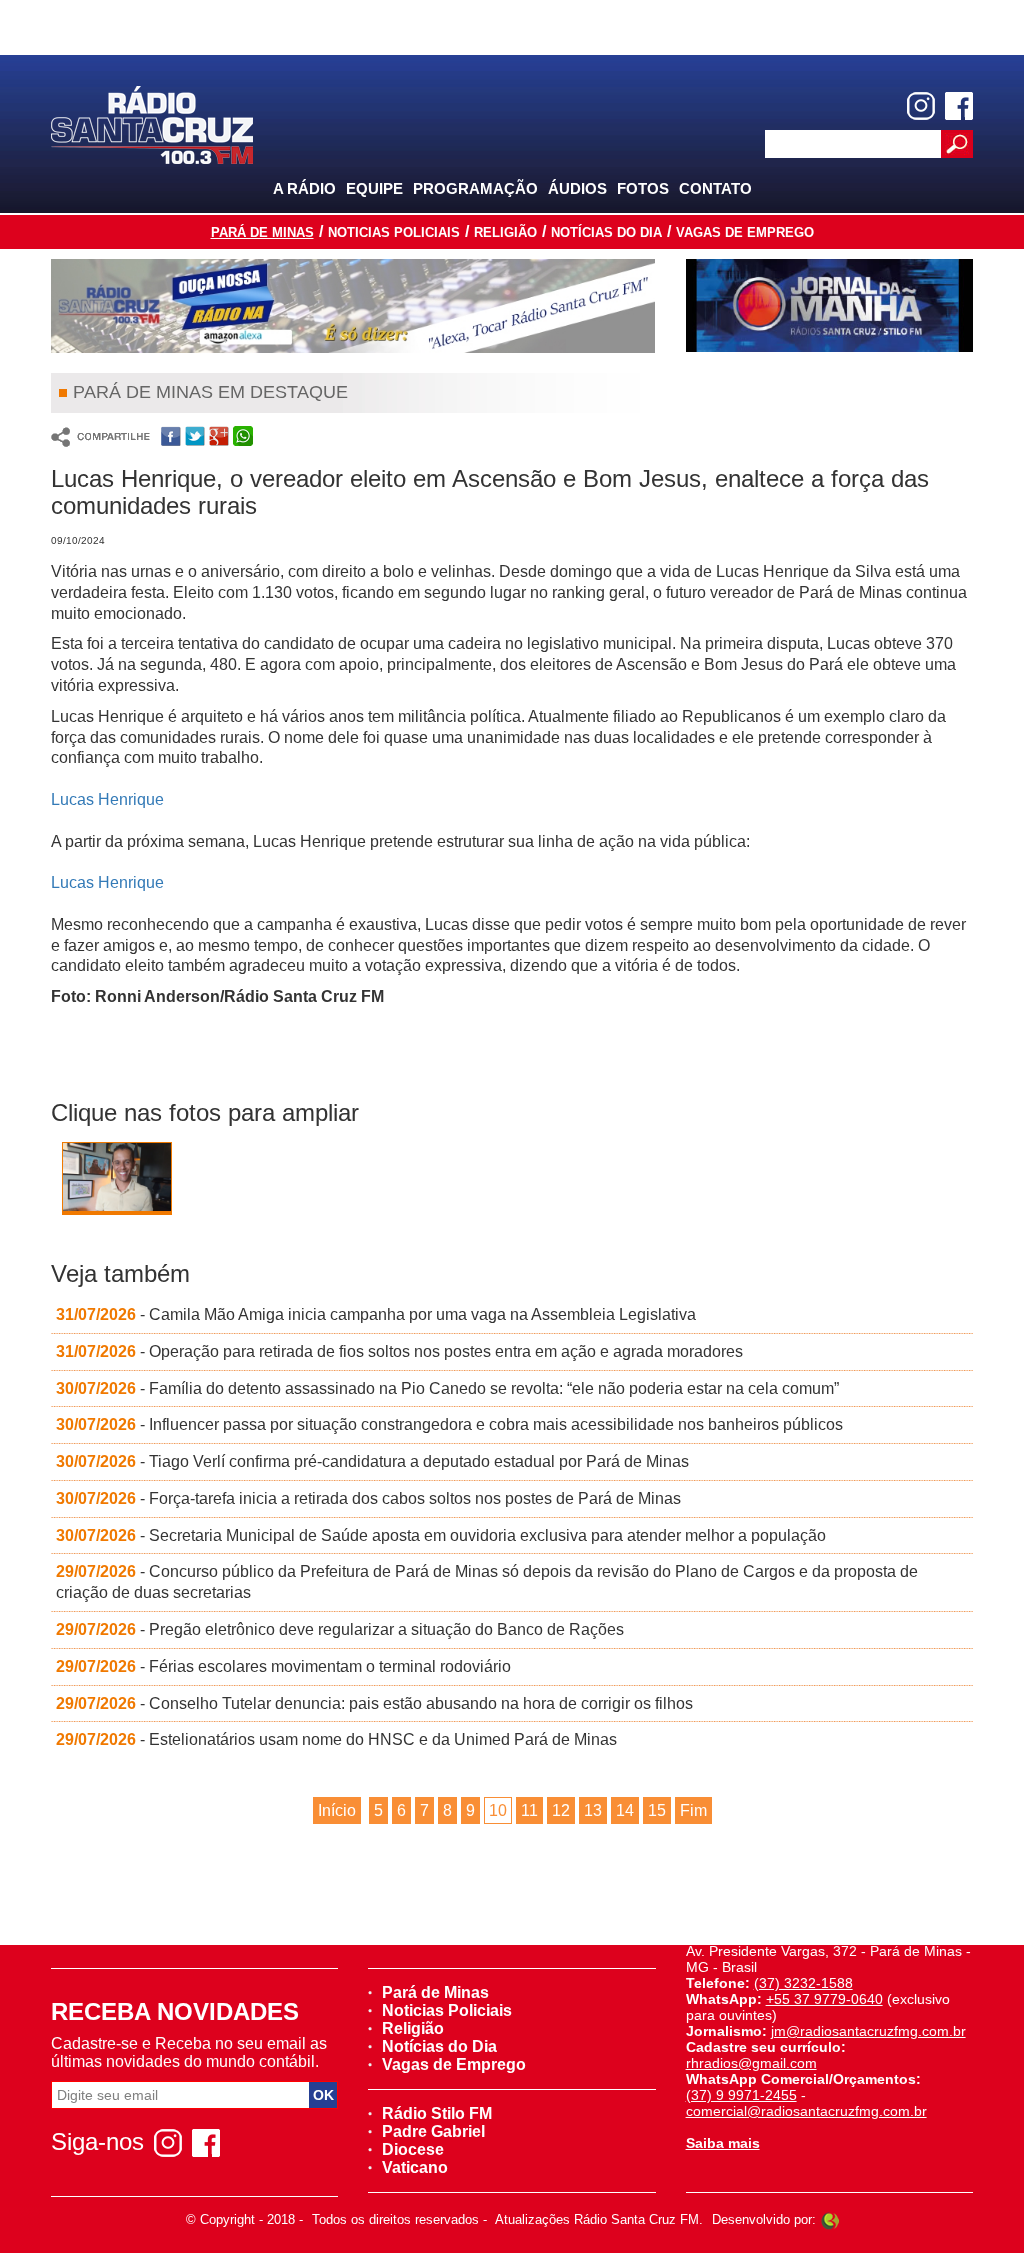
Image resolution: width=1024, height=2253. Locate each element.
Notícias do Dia (606, 232)
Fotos (643, 188)
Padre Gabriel (433, 2131)
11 (529, 1810)
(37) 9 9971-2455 (741, 2095)
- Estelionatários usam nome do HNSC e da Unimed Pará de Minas (336, 1739)
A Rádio (304, 188)
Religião (505, 232)
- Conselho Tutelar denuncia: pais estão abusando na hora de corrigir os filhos (374, 1703)
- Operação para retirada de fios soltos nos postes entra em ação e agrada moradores (399, 1351)
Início (337, 1810)
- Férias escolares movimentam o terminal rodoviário (283, 1666)
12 (561, 1810)
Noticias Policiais (394, 232)
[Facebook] (959, 106)
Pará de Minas (262, 232)
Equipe (374, 188)
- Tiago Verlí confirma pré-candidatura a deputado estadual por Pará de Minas (372, 1461)
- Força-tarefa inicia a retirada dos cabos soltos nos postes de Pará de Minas (368, 1498)
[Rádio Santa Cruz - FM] (152, 123)
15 (657, 1810)
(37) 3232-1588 (803, 1983)
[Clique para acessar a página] (353, 306)
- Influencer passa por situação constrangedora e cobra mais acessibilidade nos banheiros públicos (449, 1424)
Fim (693, 1810)
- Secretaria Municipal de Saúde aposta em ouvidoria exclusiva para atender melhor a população (441, 1535)
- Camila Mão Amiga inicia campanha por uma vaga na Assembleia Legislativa (376, 1314)
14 (625, 1810)
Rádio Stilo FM (437, 2113)
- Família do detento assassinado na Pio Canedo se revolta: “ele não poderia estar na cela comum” (447, 1388)
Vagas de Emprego (745, 232)
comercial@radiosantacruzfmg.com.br (806, 2111)
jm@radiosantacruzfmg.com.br (868, 2031)
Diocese (413, 2149)
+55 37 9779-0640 (824, 1999)
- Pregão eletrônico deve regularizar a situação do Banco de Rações (340, 1629)
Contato (715, 188)
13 (593, 1810)
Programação (475, 188)
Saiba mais (723, 2143)
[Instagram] (921, 106)
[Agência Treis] (830, 2219)
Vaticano (415, 2167)
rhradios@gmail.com (751, 2063)
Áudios (577, 188)
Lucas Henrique (107, 799)
